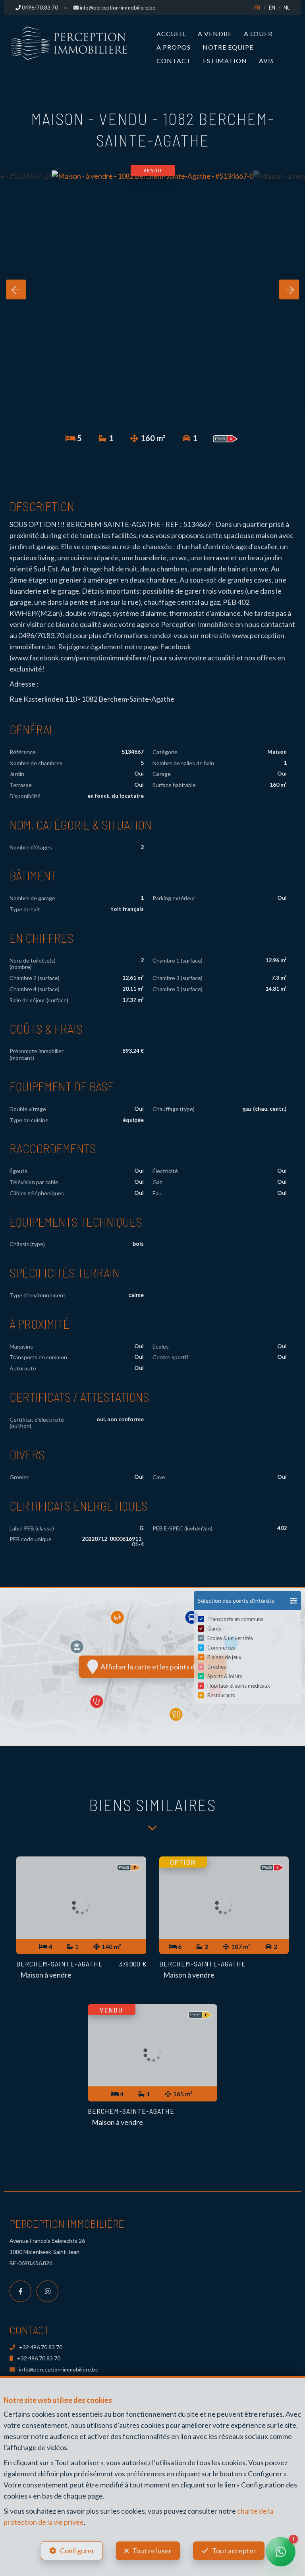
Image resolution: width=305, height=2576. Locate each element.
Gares (214, 1629)
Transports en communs (235, 1619)
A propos (174, 47)
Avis (266, 61)
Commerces (221, 1648)
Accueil (171, 34)
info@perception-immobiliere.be (59, 2369)
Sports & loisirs (225, 1676)
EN (272, 8)
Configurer (77, 2551)
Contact (174, 61)
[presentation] (16, 289)
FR (257, 8)
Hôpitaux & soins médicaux (239, 1686)
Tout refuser (152, 2551)
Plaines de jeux (224, 1657)
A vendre (215, 34)
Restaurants (221, 1695)
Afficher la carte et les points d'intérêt (158, 1667)
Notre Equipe (228, 47)
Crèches (217, 1667)
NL (287, 8)
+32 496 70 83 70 (41, 2347)
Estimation (225, 61)
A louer (258, 34)
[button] (247, 1601)
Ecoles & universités (230, 1638)
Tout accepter (234, 2551)
